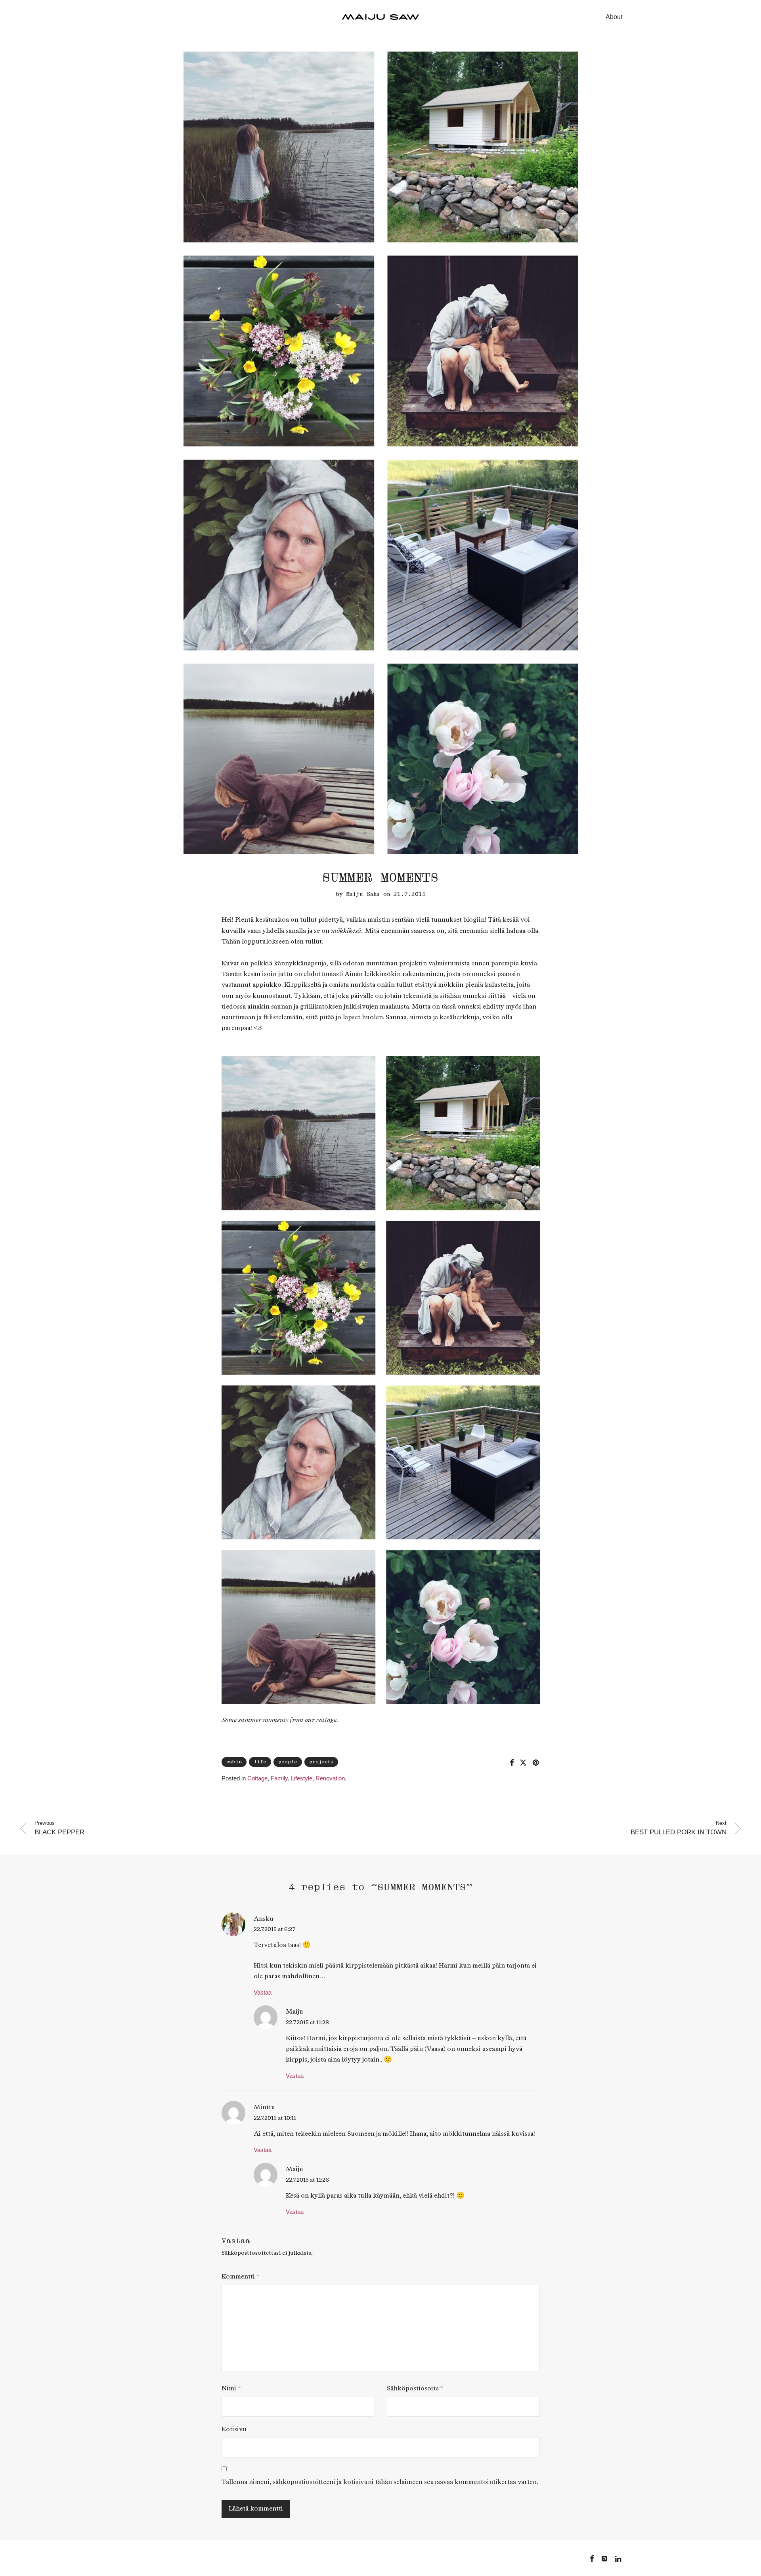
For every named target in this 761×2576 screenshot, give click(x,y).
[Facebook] (592, 2558)
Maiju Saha (363, 894)
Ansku (264, 1919)
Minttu (264, 2107)
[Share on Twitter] (523, 1763)
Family (279, 1778)
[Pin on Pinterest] (536, 1763)
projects (321, 1762)
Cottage (257, 1778)
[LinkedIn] (619, 2558)
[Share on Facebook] (512, 1763)
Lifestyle (302, 1778)
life (260, 1762)
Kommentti (240, 2277)
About (614, 17)
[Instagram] (604, 2558)
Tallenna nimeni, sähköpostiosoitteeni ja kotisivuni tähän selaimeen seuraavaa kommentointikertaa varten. (380, 2482)
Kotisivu (234, 2429)
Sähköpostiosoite (415, 2389)
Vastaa (263, 1992)
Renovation (330, 1778)
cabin (234, 1762)
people (288, 1762)
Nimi (231, 2389)
